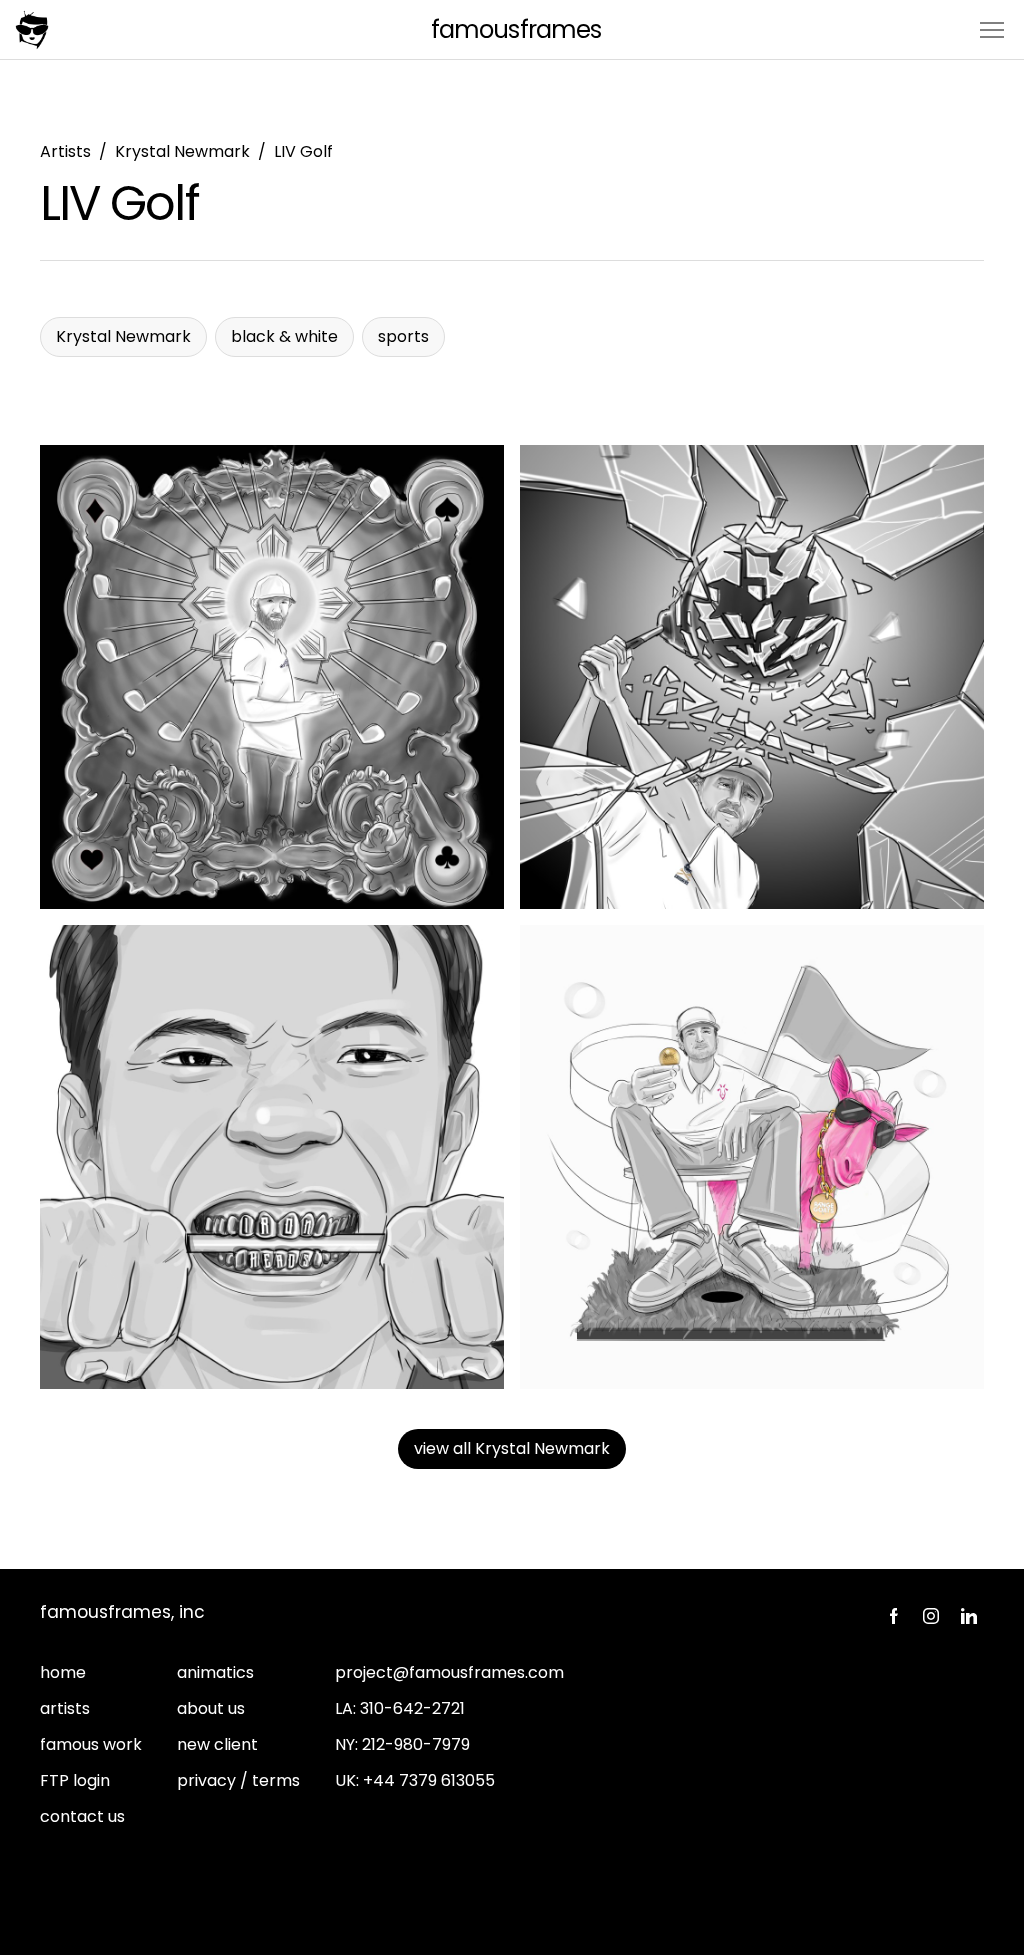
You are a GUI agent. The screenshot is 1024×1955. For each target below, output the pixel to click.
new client (217, 1744)
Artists (65, 151)
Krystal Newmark (182, 151)
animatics (215, 1672)
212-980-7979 (416, 1744)
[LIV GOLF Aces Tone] (272, 677)
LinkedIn (969, 1616)
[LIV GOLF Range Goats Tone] (752, 1157)
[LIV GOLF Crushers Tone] (752, 677)
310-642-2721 (412, 1708)
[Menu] (992, 28)
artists (65, 1708)
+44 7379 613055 (429, 1780)
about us (211, 1708)
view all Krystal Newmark (512, 1448)
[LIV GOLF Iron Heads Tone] (272, 1157)
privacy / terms (238, 1780)
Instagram (931, 1616)
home (63, 1672)
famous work (91, 1744)
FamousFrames (515, 29)
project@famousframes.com (449, 1672)
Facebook (893, 1616)
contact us (82, 1816)
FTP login (75, 1780)
